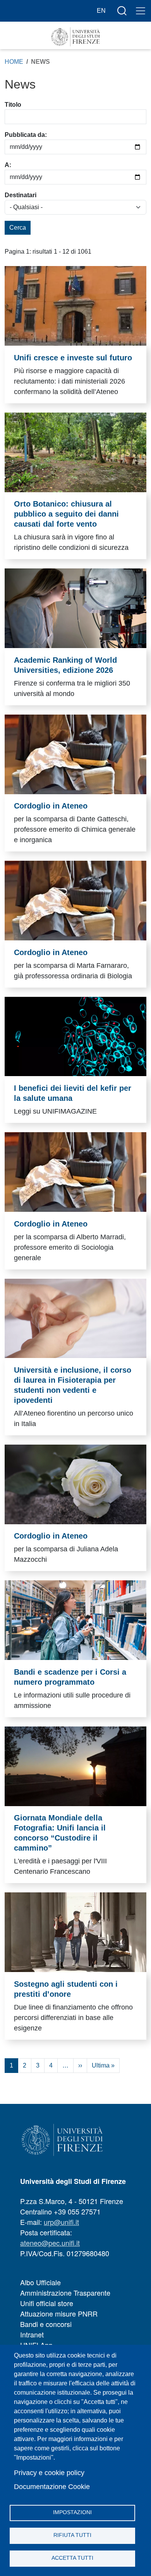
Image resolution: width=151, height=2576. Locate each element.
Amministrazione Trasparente (65, 2293)
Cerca (18, 228)
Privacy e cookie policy (49, 2473)
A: (8, 165)
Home (14, 62)
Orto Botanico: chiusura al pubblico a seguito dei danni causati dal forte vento (66, 514)
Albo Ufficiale (40, 2282)
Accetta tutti (72, 2558)
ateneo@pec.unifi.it (50, 2243)
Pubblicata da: (26, 135)
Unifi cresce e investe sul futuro (73, 358)
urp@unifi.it (61, 2222)
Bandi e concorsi (46, 2324)
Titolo (13, 105)
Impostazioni (72, 2512)
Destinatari (21, 195)
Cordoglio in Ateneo (51, 806)
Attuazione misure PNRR (59, 2313)
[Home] (75, 37)
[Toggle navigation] (141, 11)
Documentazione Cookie (52, 2487)
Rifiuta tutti (72, 2535)
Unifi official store (47, 2303)
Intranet (32, 2334)
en (101, 11)
